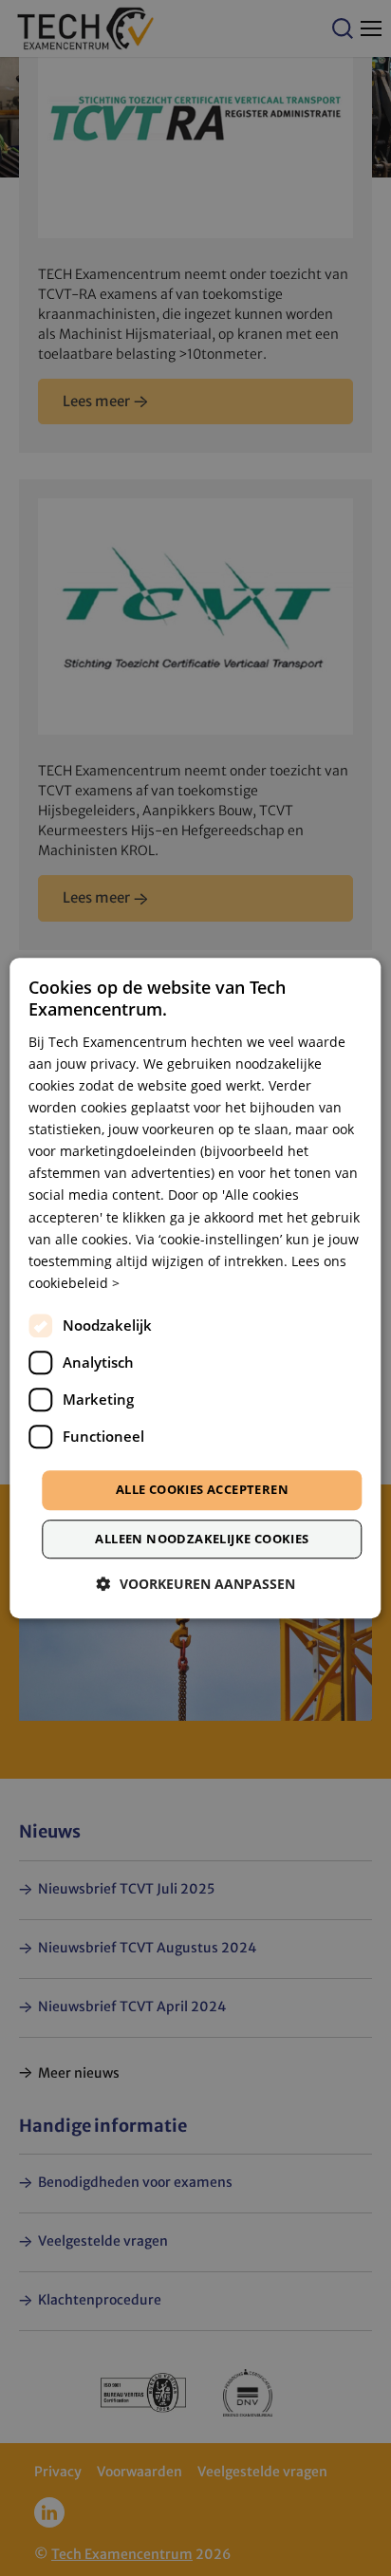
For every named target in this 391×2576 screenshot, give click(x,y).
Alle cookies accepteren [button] (202, 1489)
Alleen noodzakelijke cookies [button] (202, 1539)
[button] (196, 1584)
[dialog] (195, 1288)
